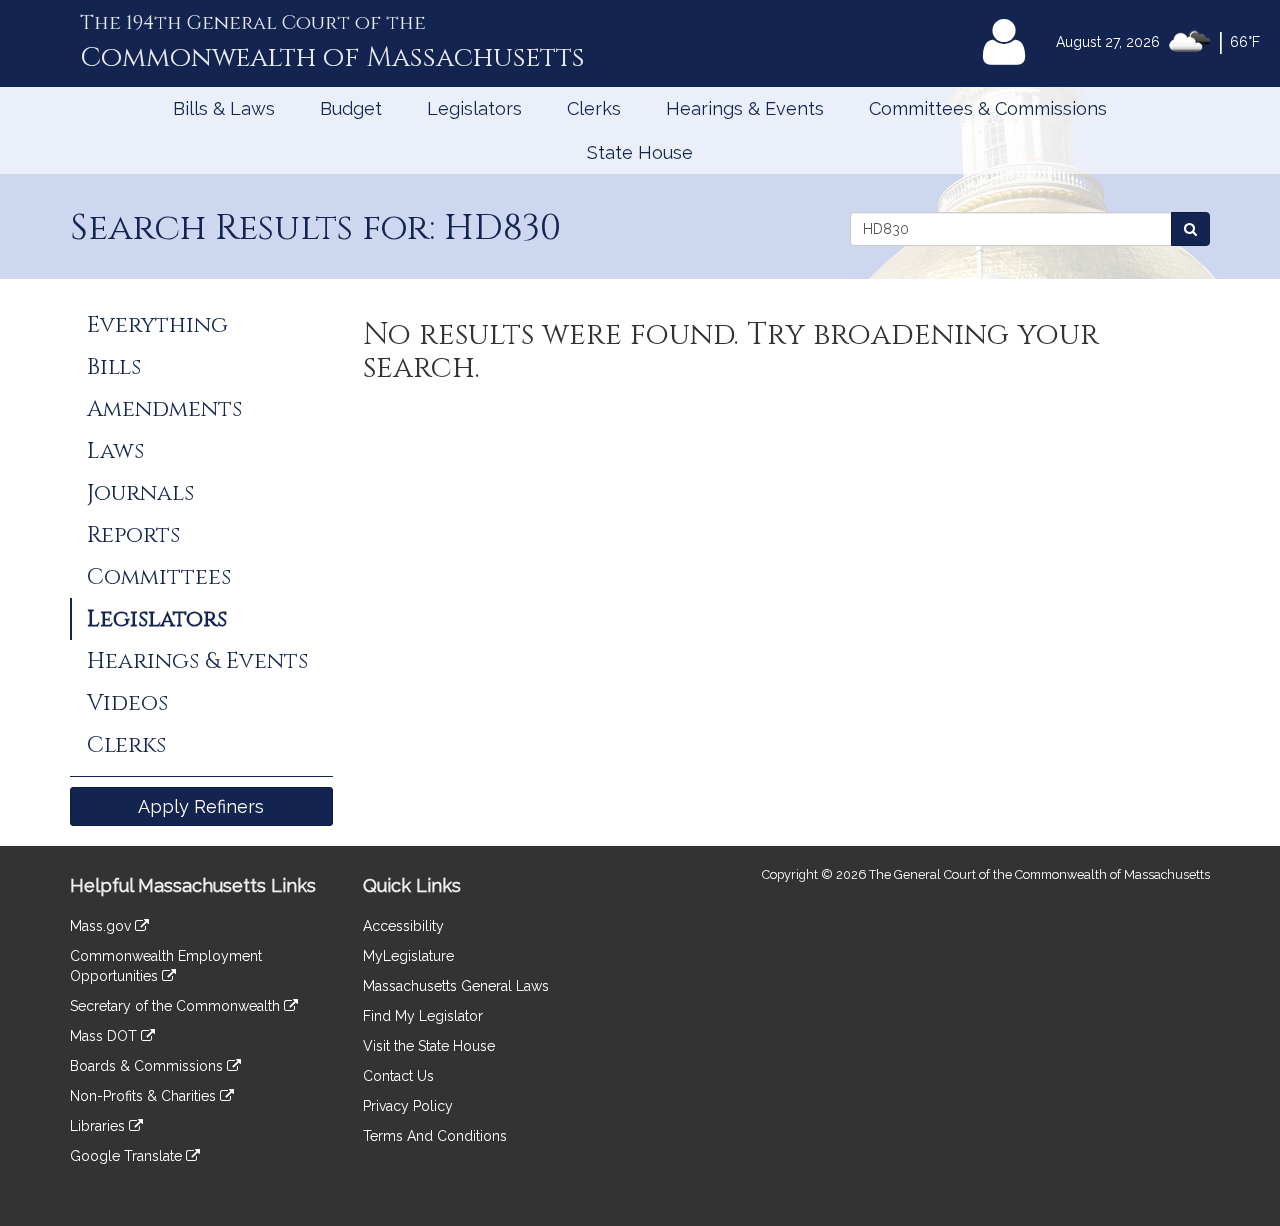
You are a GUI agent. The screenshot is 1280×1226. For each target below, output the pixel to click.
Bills (114, 367)
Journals (140, 493)
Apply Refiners (201, 806)
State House (640, 152)
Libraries (99, 1126)
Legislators (474, 108)
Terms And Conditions (435, 1136)
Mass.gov (102, 926)
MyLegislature (408, 956)
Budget (351, 108)
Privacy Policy (408, 1106)
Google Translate (128, 1156)
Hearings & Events (745, 108)
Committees (159, 577)
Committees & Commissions (988, 108)
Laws (115, 451)
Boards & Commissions (148, 1066)
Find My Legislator (423, 1016)
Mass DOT (105, 1036)
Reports (133, 535)
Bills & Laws (224, 108)
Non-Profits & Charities (145, 1096)
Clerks (594, 108)
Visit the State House (429, 1046)
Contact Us (398, 1076)
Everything (157, 325)
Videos (127, 703)
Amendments (164, 409)
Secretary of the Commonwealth (177, 1006)
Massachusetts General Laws (456, 986)
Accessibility (403, 926)
